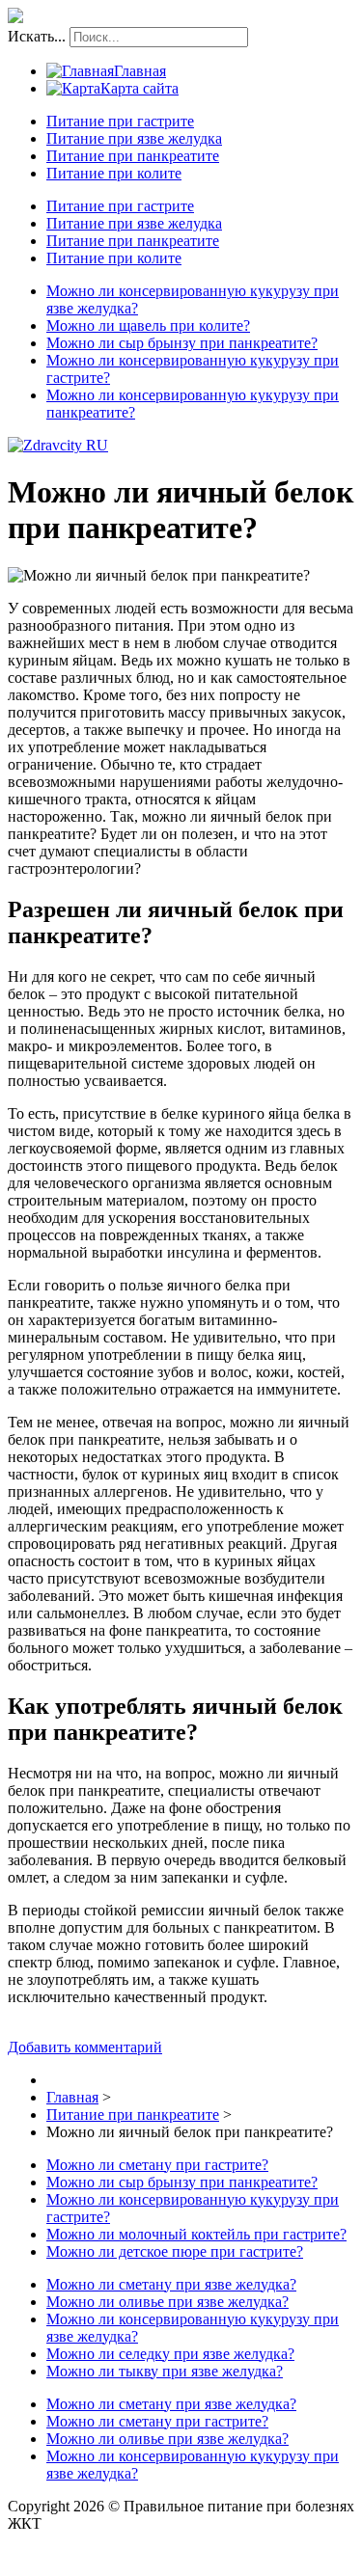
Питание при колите (114, 173)
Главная (140, 71)
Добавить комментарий (85, 2047)
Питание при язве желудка (134, 138)
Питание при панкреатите (133, 156)
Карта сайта (139, 88)
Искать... (37, 36)
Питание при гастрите (120, 121)
